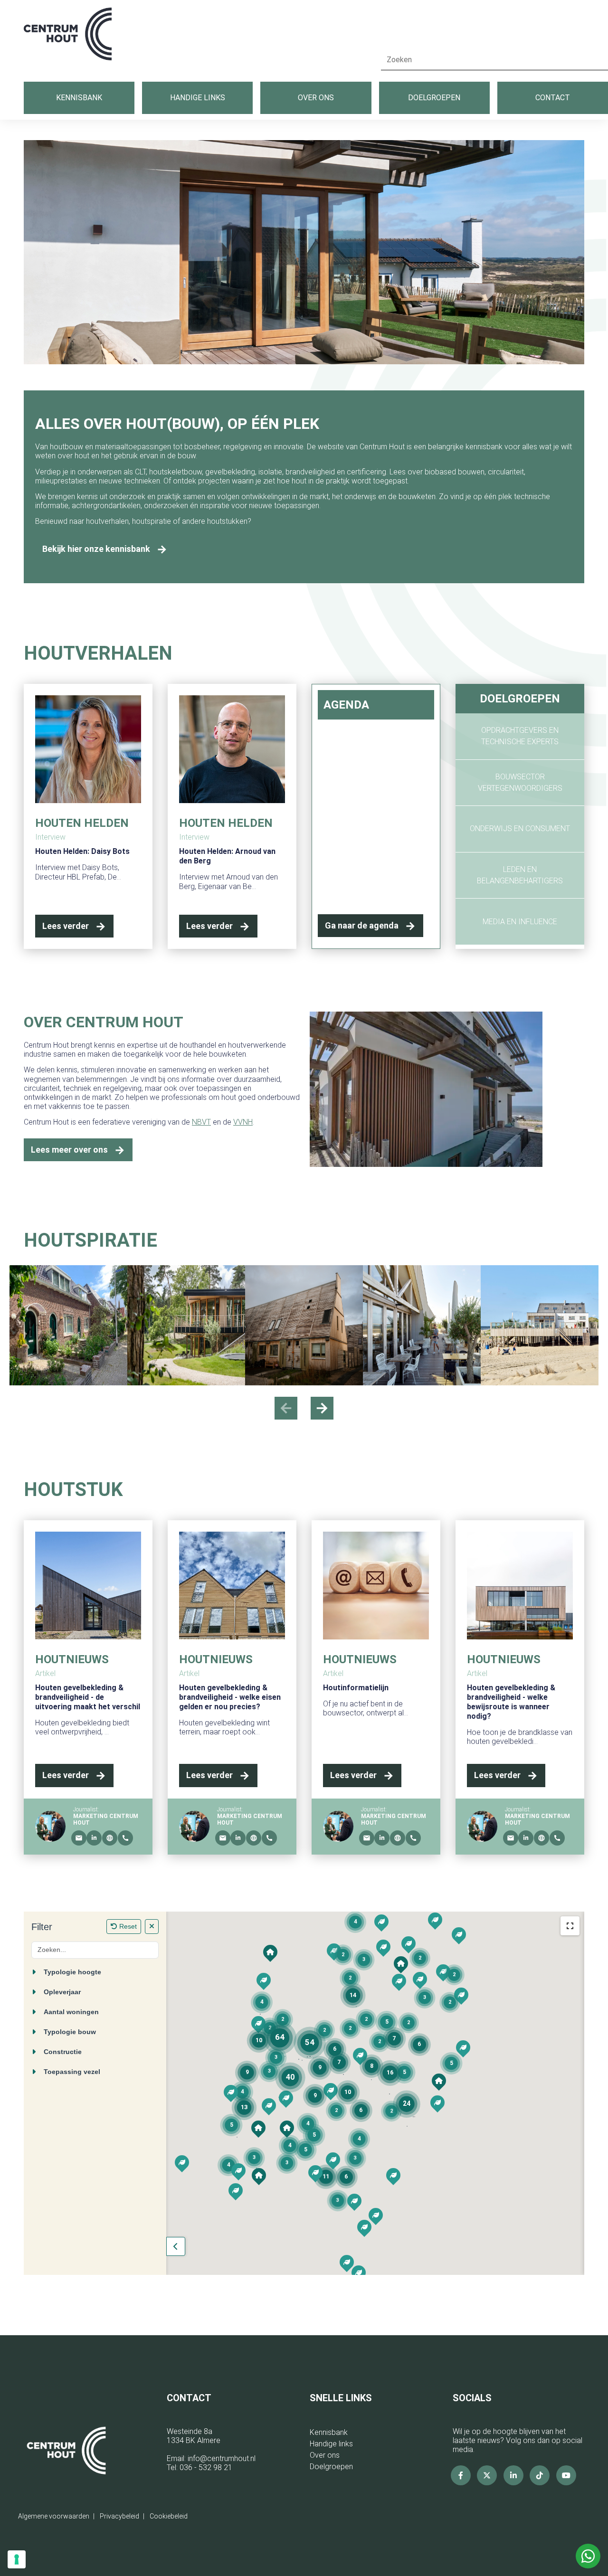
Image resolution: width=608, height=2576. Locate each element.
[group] (68, 1325)
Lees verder (66, 926)
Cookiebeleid (169, 2516)
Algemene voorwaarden (54, 2516)
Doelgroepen (434, 98)
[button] (322, 1408)
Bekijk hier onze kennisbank (96, 549)
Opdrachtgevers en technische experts (520, 736)
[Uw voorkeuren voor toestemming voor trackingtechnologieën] (17, 2559)
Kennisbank (79, 98)
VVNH (243, 1122)
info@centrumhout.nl (222, 2458)
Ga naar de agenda (362, 925)
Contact (553, 98)
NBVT (201, 1122)
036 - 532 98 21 (206, 2467)
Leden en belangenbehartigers (520, 875)
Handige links (198, 98)
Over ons (316, 98)
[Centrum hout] (68, 39)
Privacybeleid (119, 2516)
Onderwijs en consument (520, 829)
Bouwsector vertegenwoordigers (520, 782)
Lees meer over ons (69, 1150)
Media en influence (520, 922)
